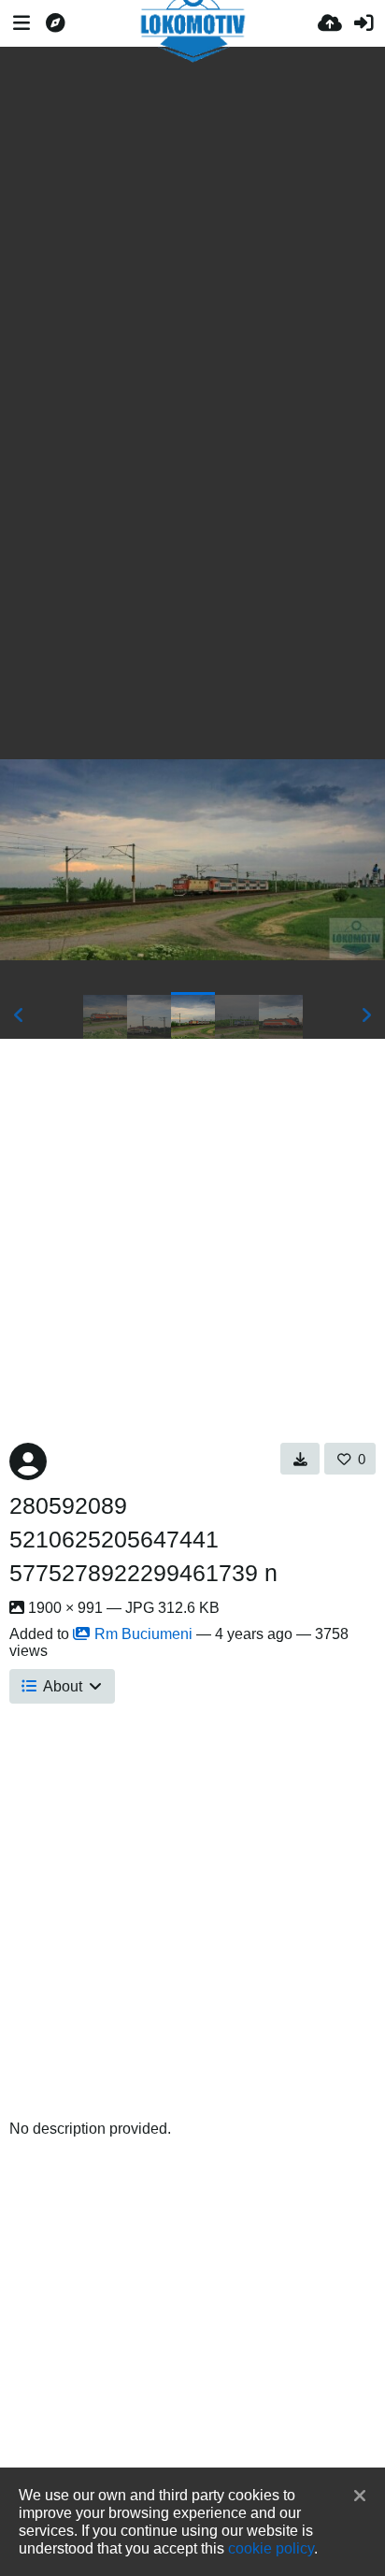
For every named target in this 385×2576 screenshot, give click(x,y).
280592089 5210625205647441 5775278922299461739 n (143, 1539)
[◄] (19, 1015)
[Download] (300, 1459)
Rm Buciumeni (143, 1634)
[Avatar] (28, 1461)
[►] (366, 1015)
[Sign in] (364, 23)
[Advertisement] (192, 217)
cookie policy (271, 2548)
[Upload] (330, 23)
